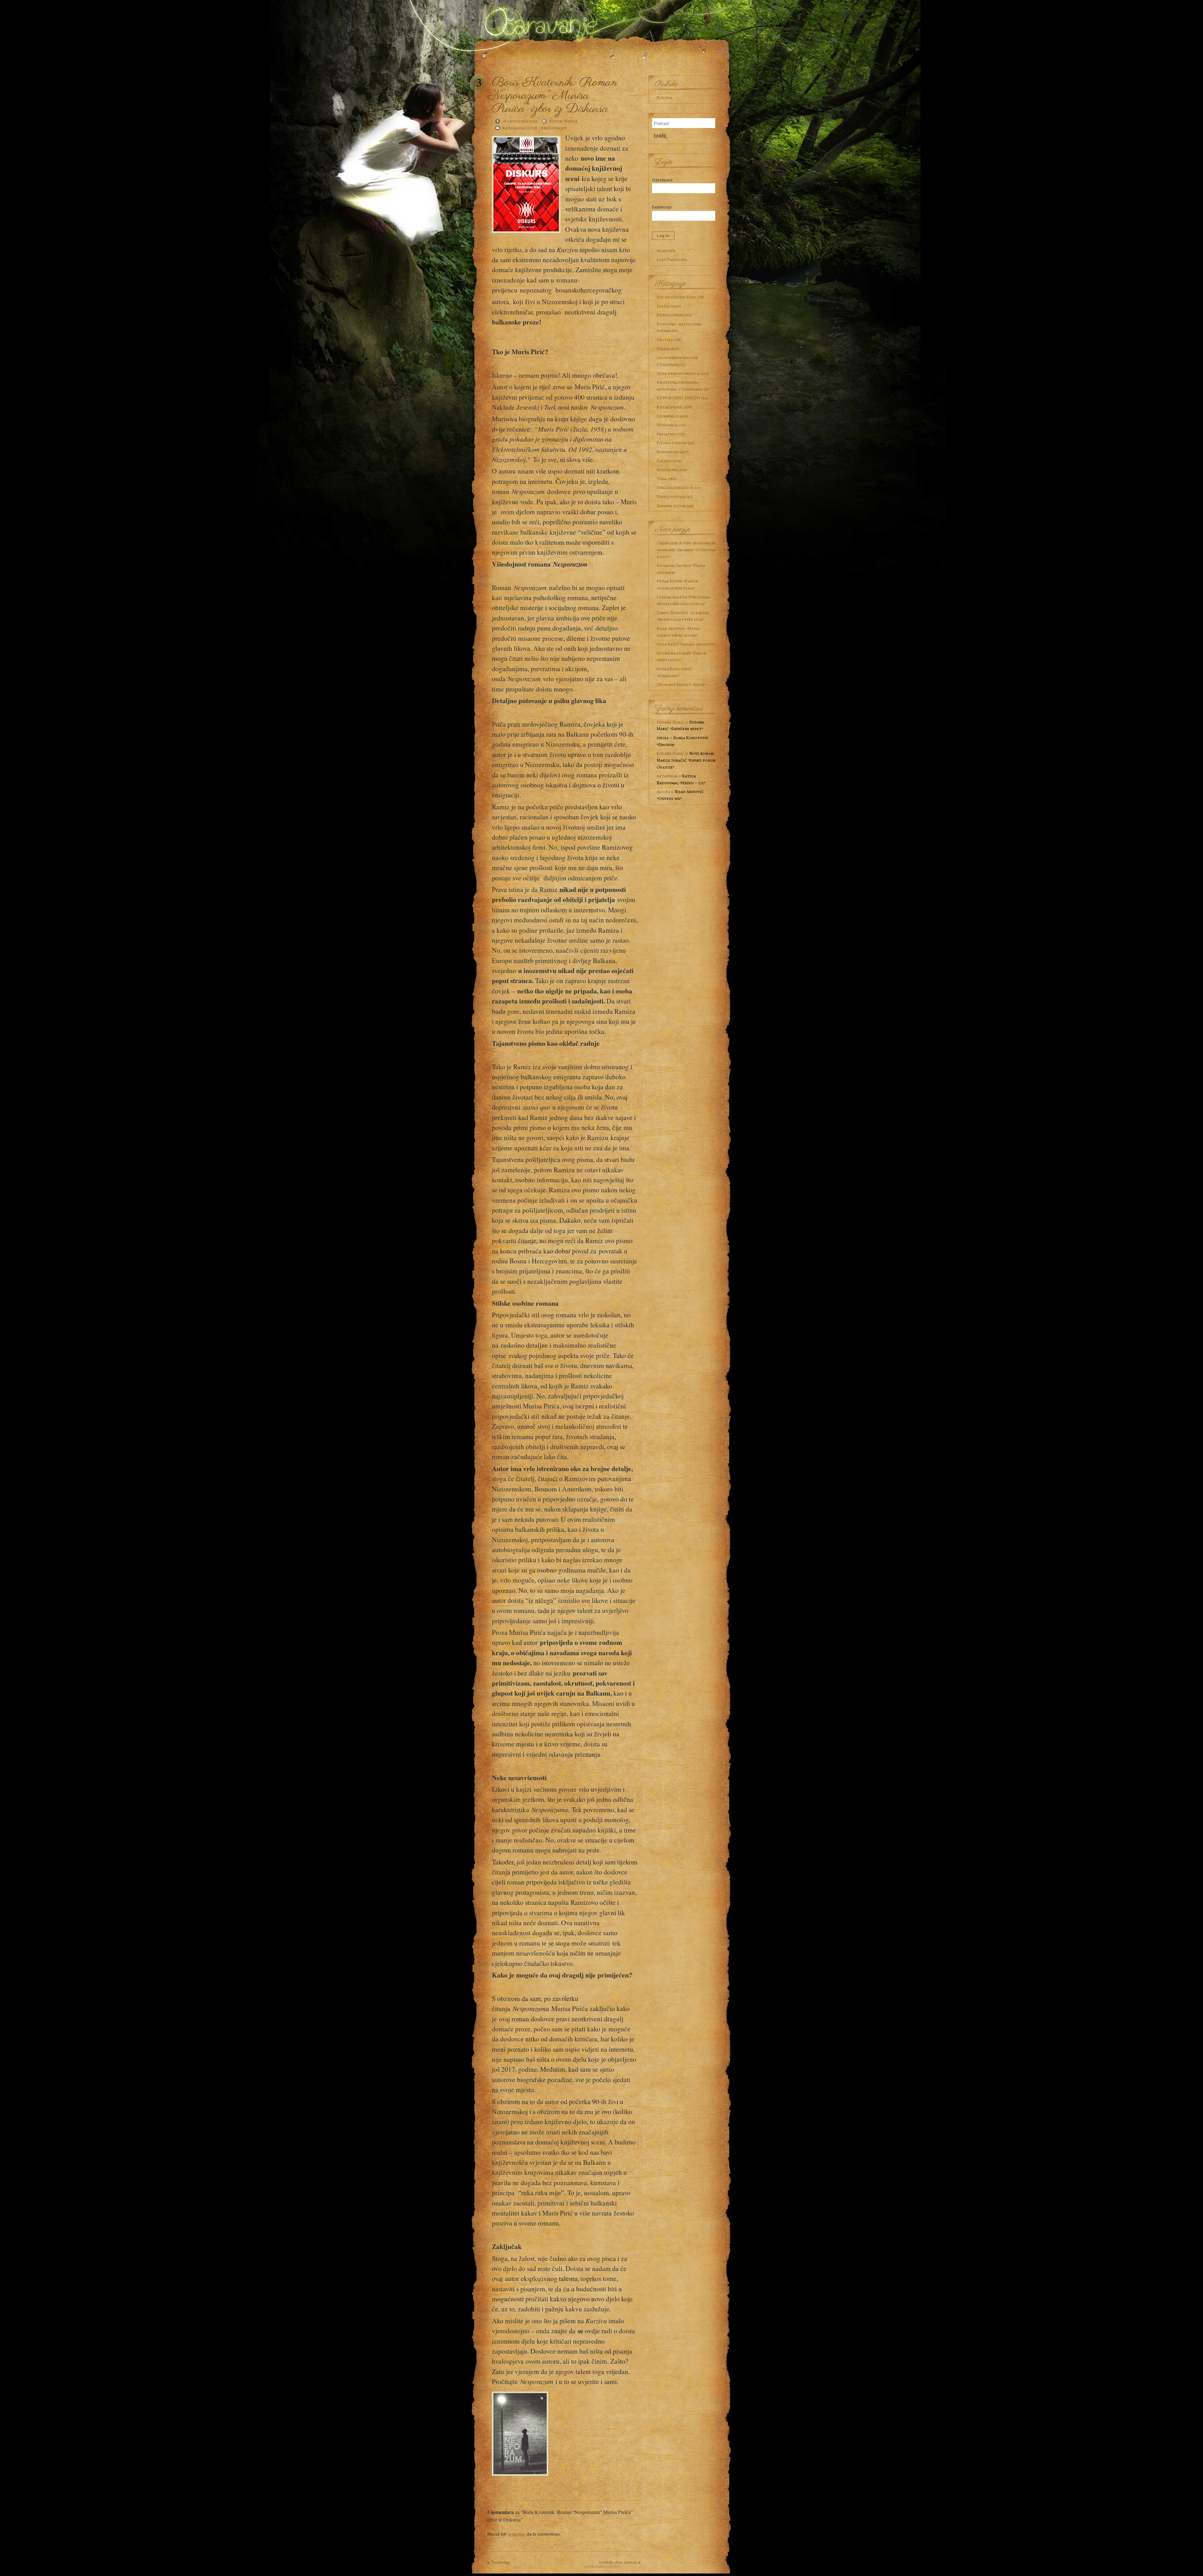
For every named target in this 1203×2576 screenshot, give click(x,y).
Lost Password (672, 259)
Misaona (665, 425)
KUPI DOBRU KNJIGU (678, 398)
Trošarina (500, 2562)
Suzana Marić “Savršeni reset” (680, 725)
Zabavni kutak (671, 505)
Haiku (663, 349)
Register (666, 251)
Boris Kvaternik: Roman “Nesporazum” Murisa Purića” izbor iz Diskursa (555, 96)
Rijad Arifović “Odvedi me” (680, 795)
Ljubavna (666, 416)
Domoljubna (670, 315)
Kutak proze (670, 407)
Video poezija (671, 496)
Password (662, 207)
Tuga (662, 479)
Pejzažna (666, 434)
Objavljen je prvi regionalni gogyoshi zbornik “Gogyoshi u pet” (686, 549)
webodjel (602, 2566)
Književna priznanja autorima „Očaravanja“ (680, 386)
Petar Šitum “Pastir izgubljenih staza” (677, 584)
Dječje (664, 306)
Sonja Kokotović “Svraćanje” (674, 672)
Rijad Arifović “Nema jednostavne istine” (678, 632)
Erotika (665, 339)
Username (662, 180)
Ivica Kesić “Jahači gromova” (686, 644)
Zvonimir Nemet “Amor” (681, 684)
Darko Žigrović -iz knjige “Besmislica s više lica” (683, 616)
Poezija (664, 97)
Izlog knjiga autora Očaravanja (677, 361)
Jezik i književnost (547, 128)
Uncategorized (673, 487)
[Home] (539, 20)
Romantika (668, 452)
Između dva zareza (618, 2562)
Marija (571, 121)
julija (663, 738)
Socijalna (667, 469)
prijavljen (517, 2534)
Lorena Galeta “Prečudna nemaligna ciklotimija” (683, 600)
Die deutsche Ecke (677, 297)
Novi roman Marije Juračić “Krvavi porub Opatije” (686, 760)
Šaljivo (664, 461)
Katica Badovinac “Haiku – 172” (681, 779)
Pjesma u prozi (672, 443)
